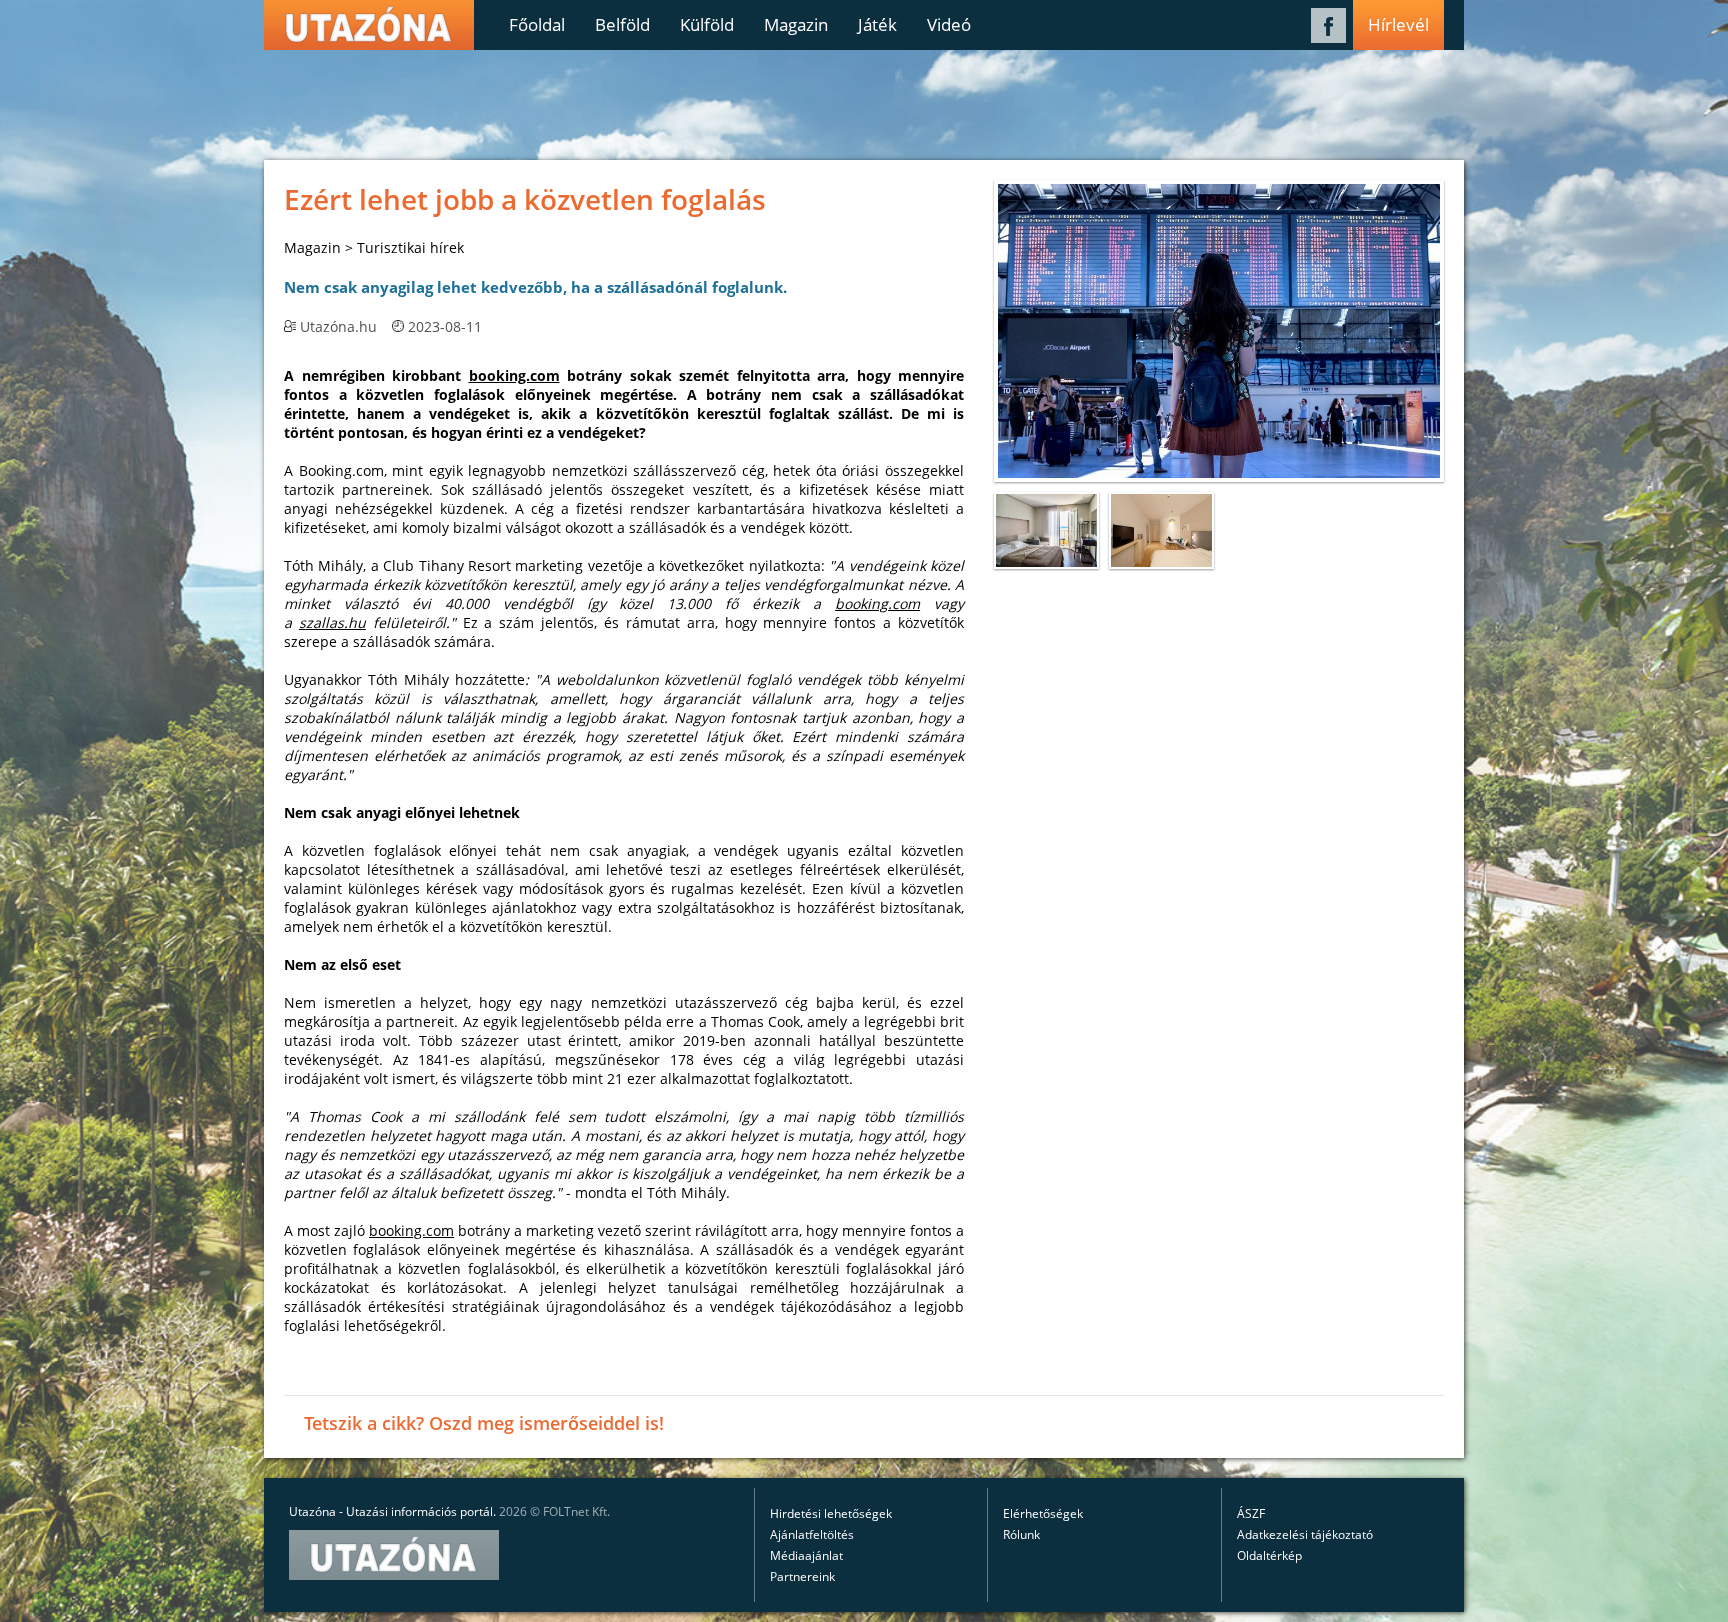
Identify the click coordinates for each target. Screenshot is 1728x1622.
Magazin (796, 24)
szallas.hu (332, 622)
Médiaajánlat (806, 1555)
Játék (877, 24)
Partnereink (802, 1576)
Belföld (622, 24)
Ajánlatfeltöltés (812, 1534)
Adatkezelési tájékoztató (1305, 1534)
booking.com (514, 375)
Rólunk (1021, 1534)
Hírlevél (1398, 24)
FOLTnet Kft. (576, 1511)
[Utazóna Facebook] (1328, 37)
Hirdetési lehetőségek (831, 1513)
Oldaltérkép (1269, 1555)
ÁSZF (1251, 1513)
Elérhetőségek (1043, 1513)
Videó (949, 24)
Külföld (707, 24)
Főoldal (537, 24)
